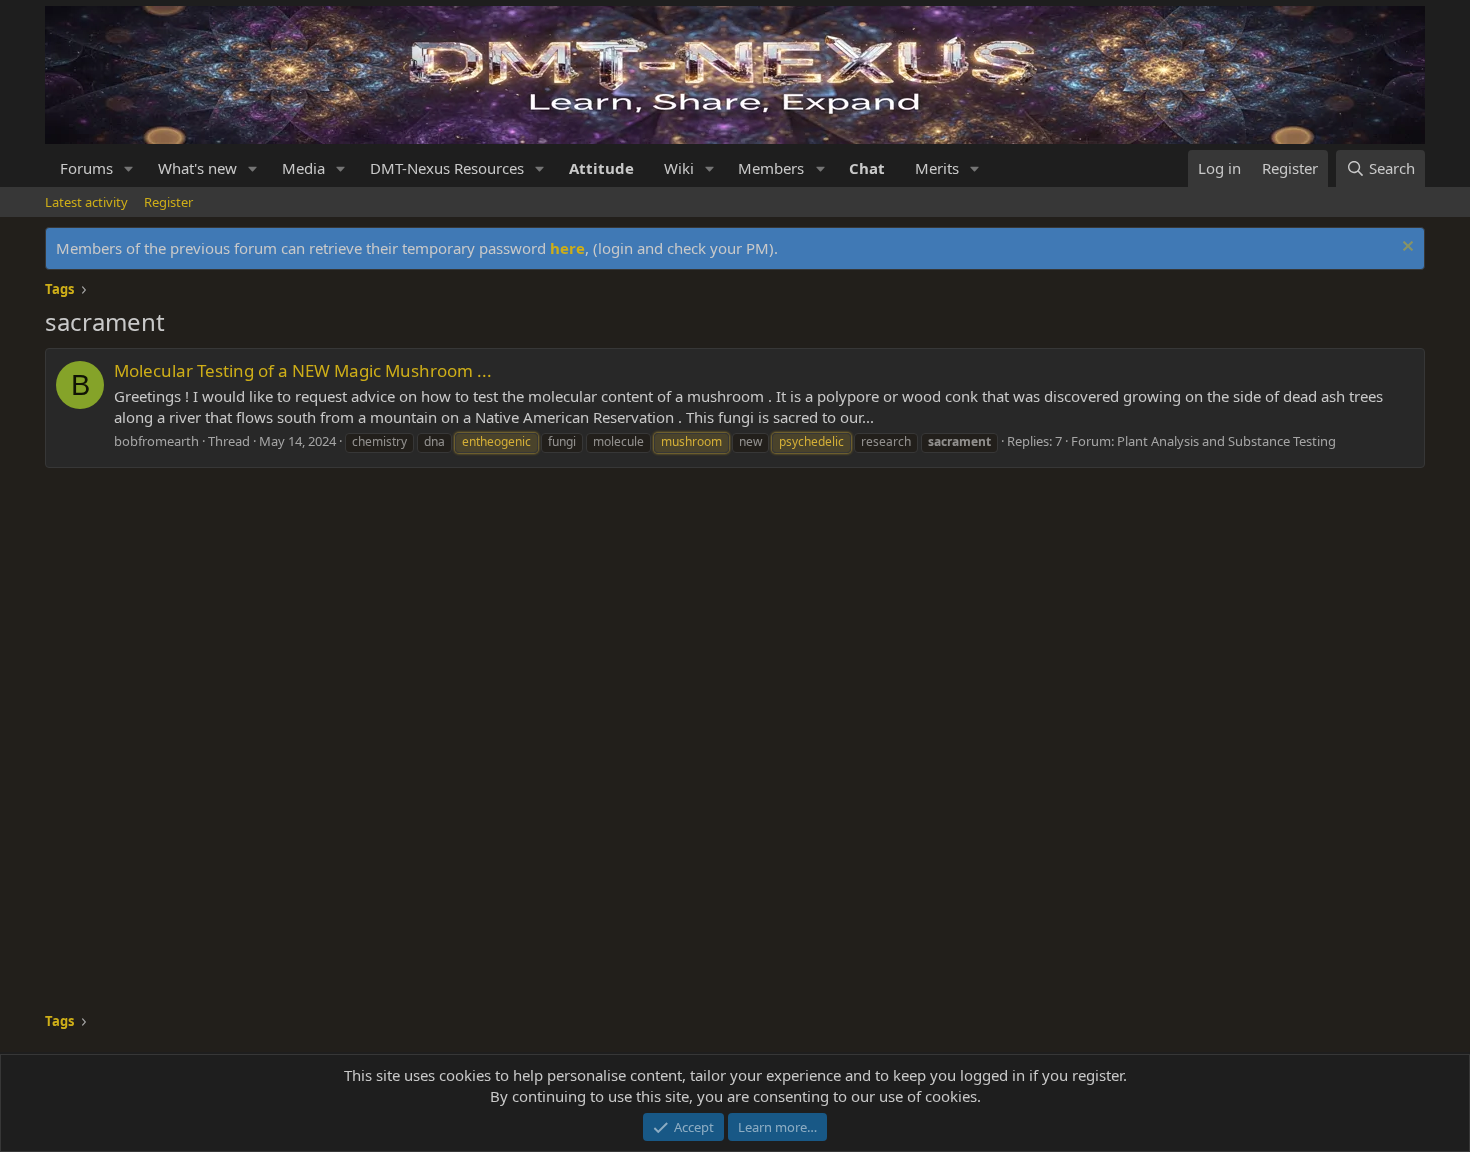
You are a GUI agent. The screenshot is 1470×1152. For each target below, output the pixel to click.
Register (168, 202)
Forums (86, 168)
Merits (937, 168)
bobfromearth (156, 441)
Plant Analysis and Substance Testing (1226, 441)
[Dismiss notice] (1405, 248)
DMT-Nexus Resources (447, 168)
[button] (129, 168)
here (567, 248)
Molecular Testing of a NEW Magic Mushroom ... (303, 370)
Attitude (601, 168)
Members (771, 168)
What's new (197, 168)
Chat (867, 168)
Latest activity (86, 202)
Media (303, 168)
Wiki (679, 168)
